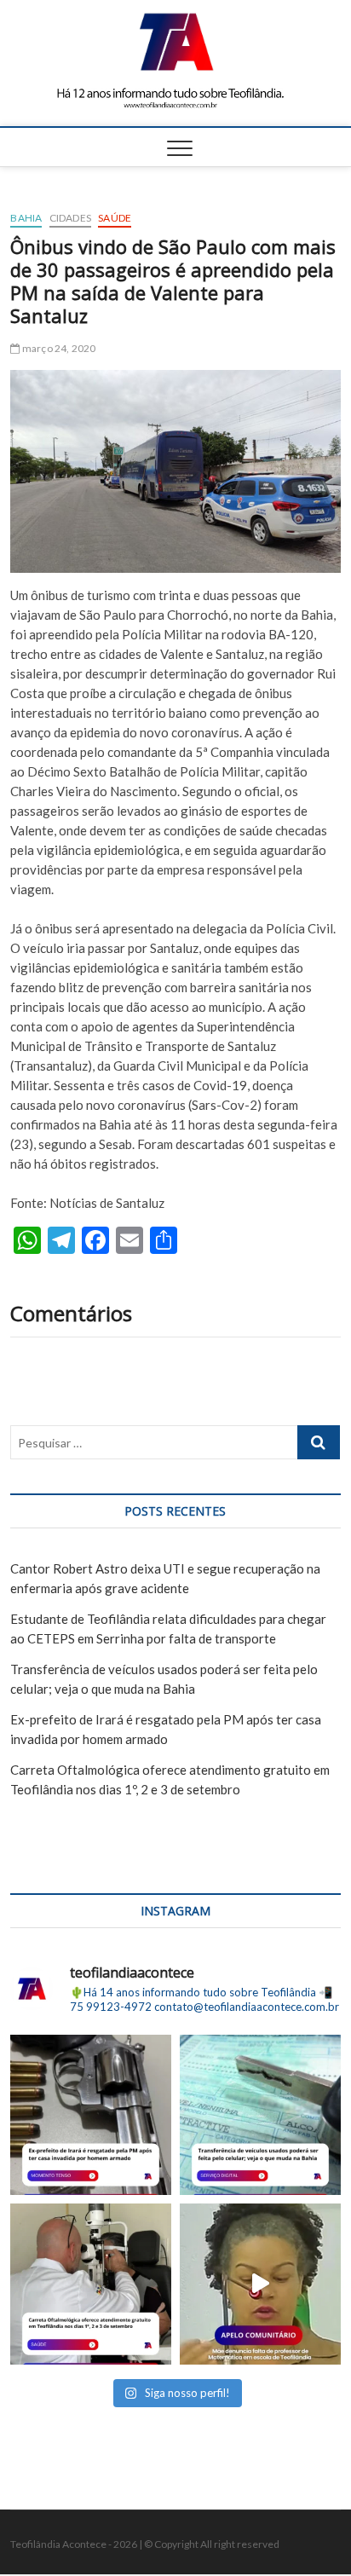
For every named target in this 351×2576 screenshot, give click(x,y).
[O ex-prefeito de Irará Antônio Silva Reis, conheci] (91, 2115)
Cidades (70, 218)
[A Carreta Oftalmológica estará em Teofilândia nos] (91, 2284)
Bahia (26, 218)
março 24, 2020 (58, 348)
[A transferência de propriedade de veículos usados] (260, 2115)
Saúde (115, 218)
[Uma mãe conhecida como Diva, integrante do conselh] (260, 2284)
